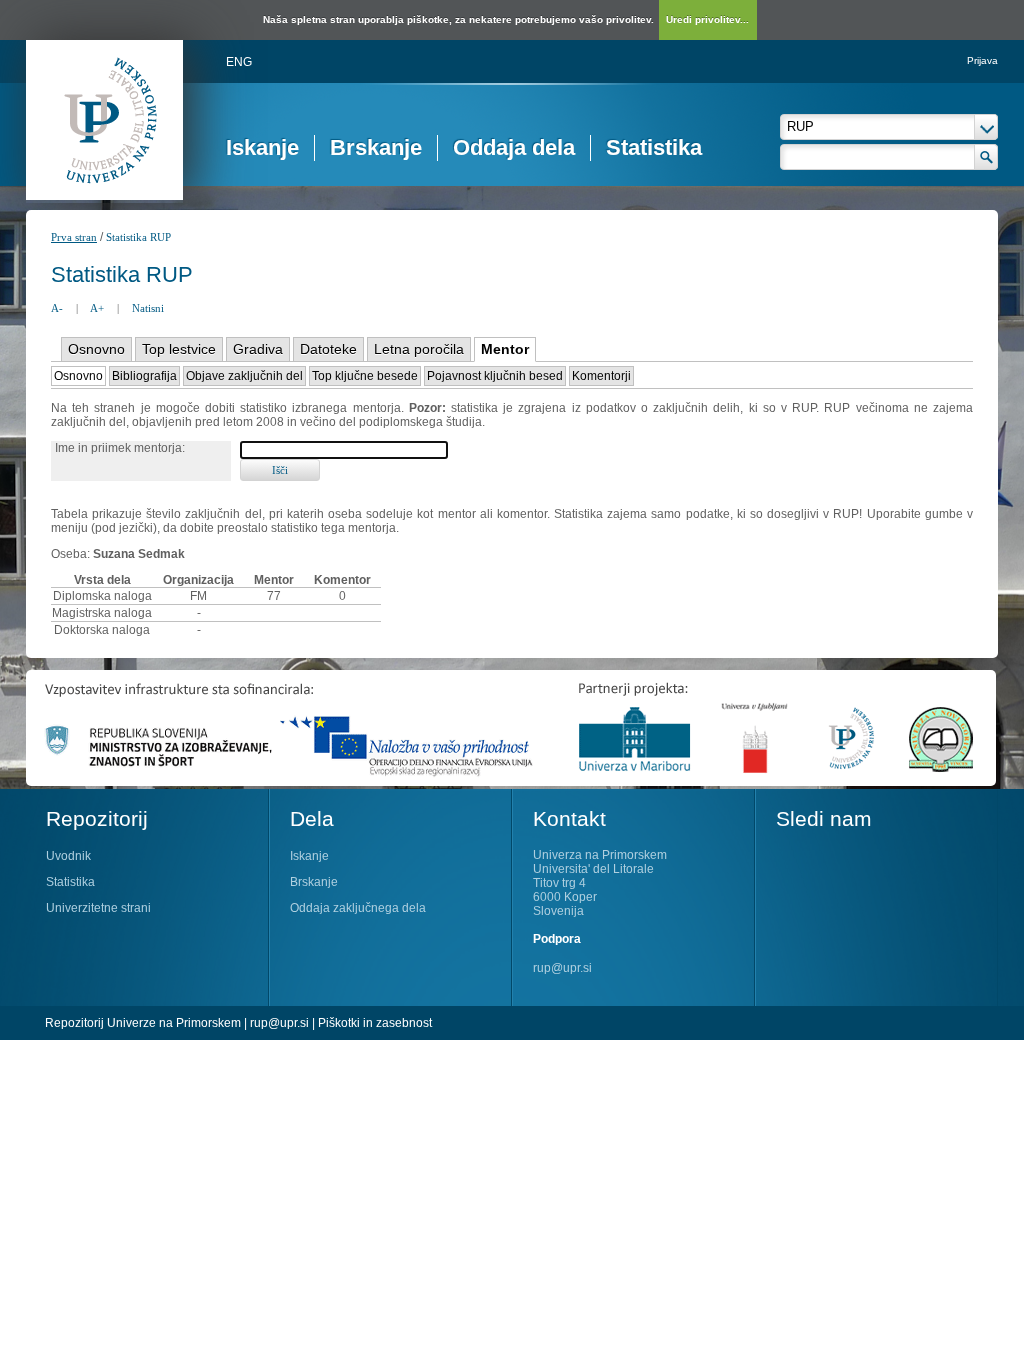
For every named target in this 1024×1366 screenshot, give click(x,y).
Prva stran (74, 237)
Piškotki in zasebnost (375, 1023)
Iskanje (262, 147)
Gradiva (258, 349)
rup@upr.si (562, 968)
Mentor (505, 349)
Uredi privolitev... (707, 19)
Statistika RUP (138, 237)
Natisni (148, 308)
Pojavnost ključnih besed (495, 376)
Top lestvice (179, 349)
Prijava (982, 60)
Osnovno (96, 349)
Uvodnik (68, 856)
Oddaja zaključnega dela (358, 908)
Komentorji (601, 376)
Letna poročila (419, 349)
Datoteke (328, 349)
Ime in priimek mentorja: (120, 448)
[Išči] (986, 157)
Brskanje (376, 147)
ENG (239, 62)
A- (57, 308)
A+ (97, 308)
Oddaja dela (514, 147)
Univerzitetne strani (98, 908)
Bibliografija (144, 376)
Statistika (654, 147)
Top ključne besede (365, 376)
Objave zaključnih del (244, 376)
